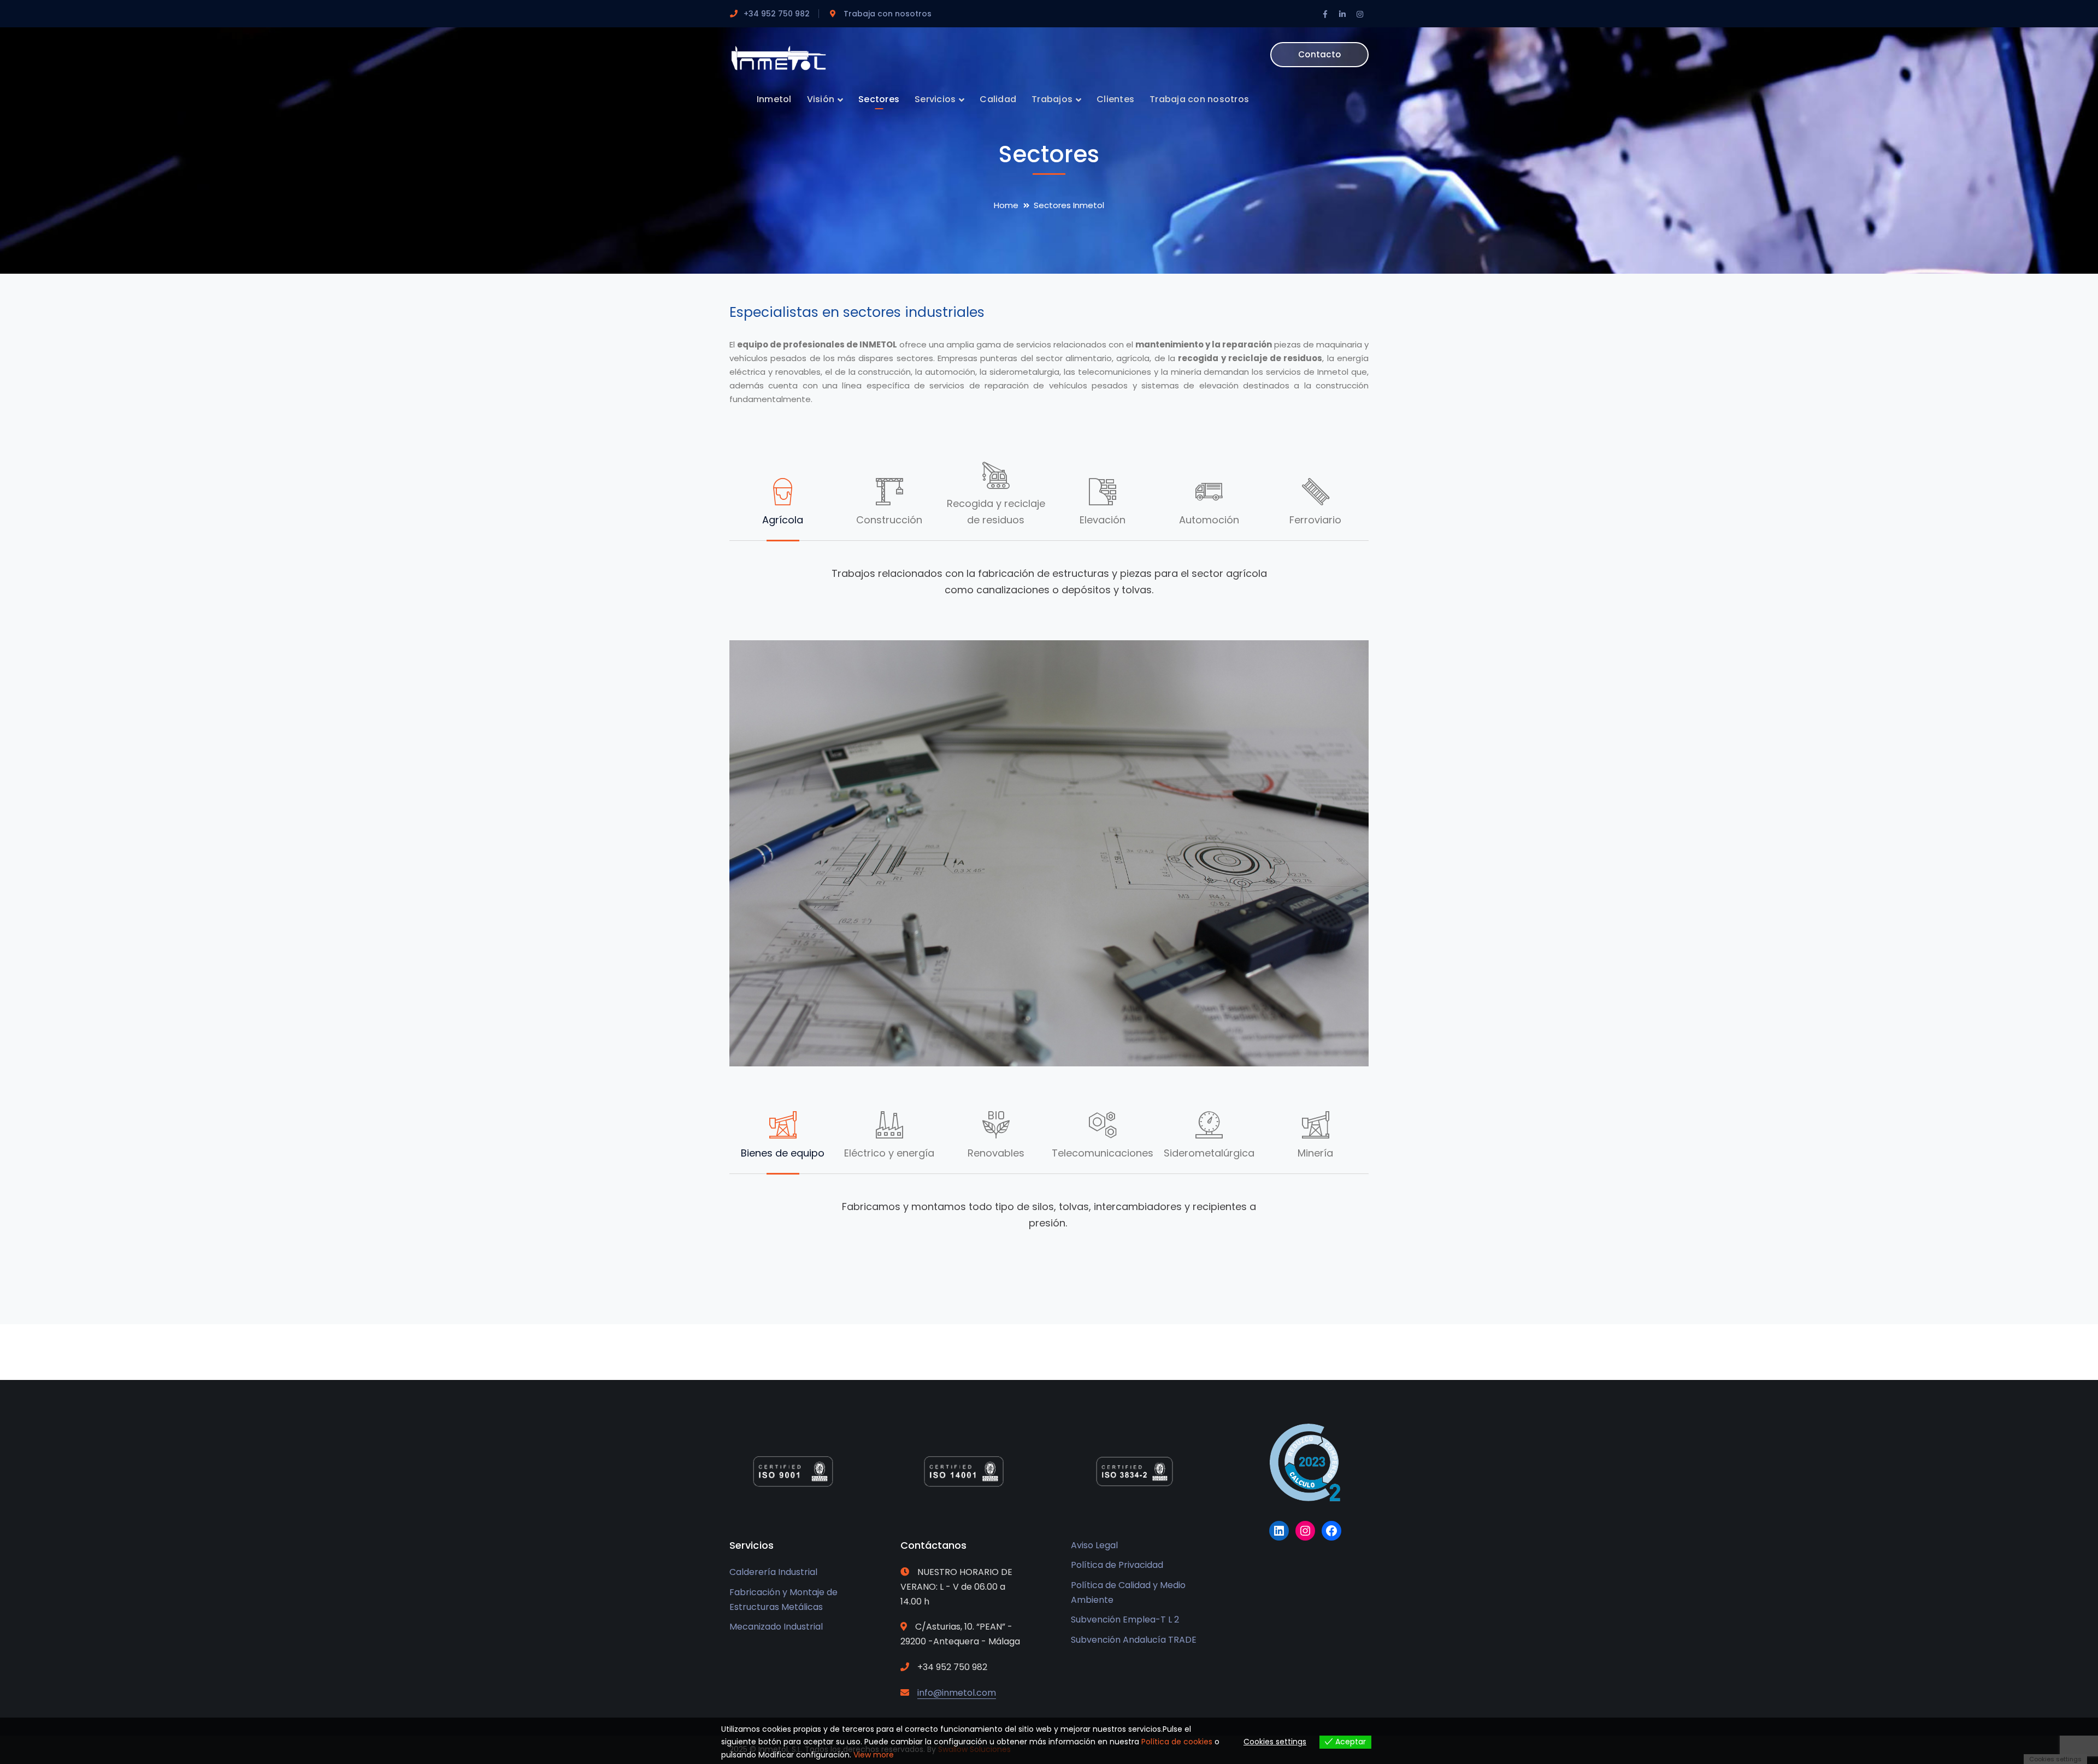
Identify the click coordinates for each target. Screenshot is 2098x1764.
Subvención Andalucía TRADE (1134, 1640)
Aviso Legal (1094, 1545)
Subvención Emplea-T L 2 (1125, 1620)
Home (1006, 205)
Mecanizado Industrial (776, 1627)
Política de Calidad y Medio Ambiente (1128, 1592)
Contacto (1319, 54)
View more (874, 1755)
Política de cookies (1177, 1742)
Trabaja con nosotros (888, 14)
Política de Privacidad (1117, 1565)
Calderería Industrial (773, 1572)
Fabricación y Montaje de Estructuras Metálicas (783, 1600)
